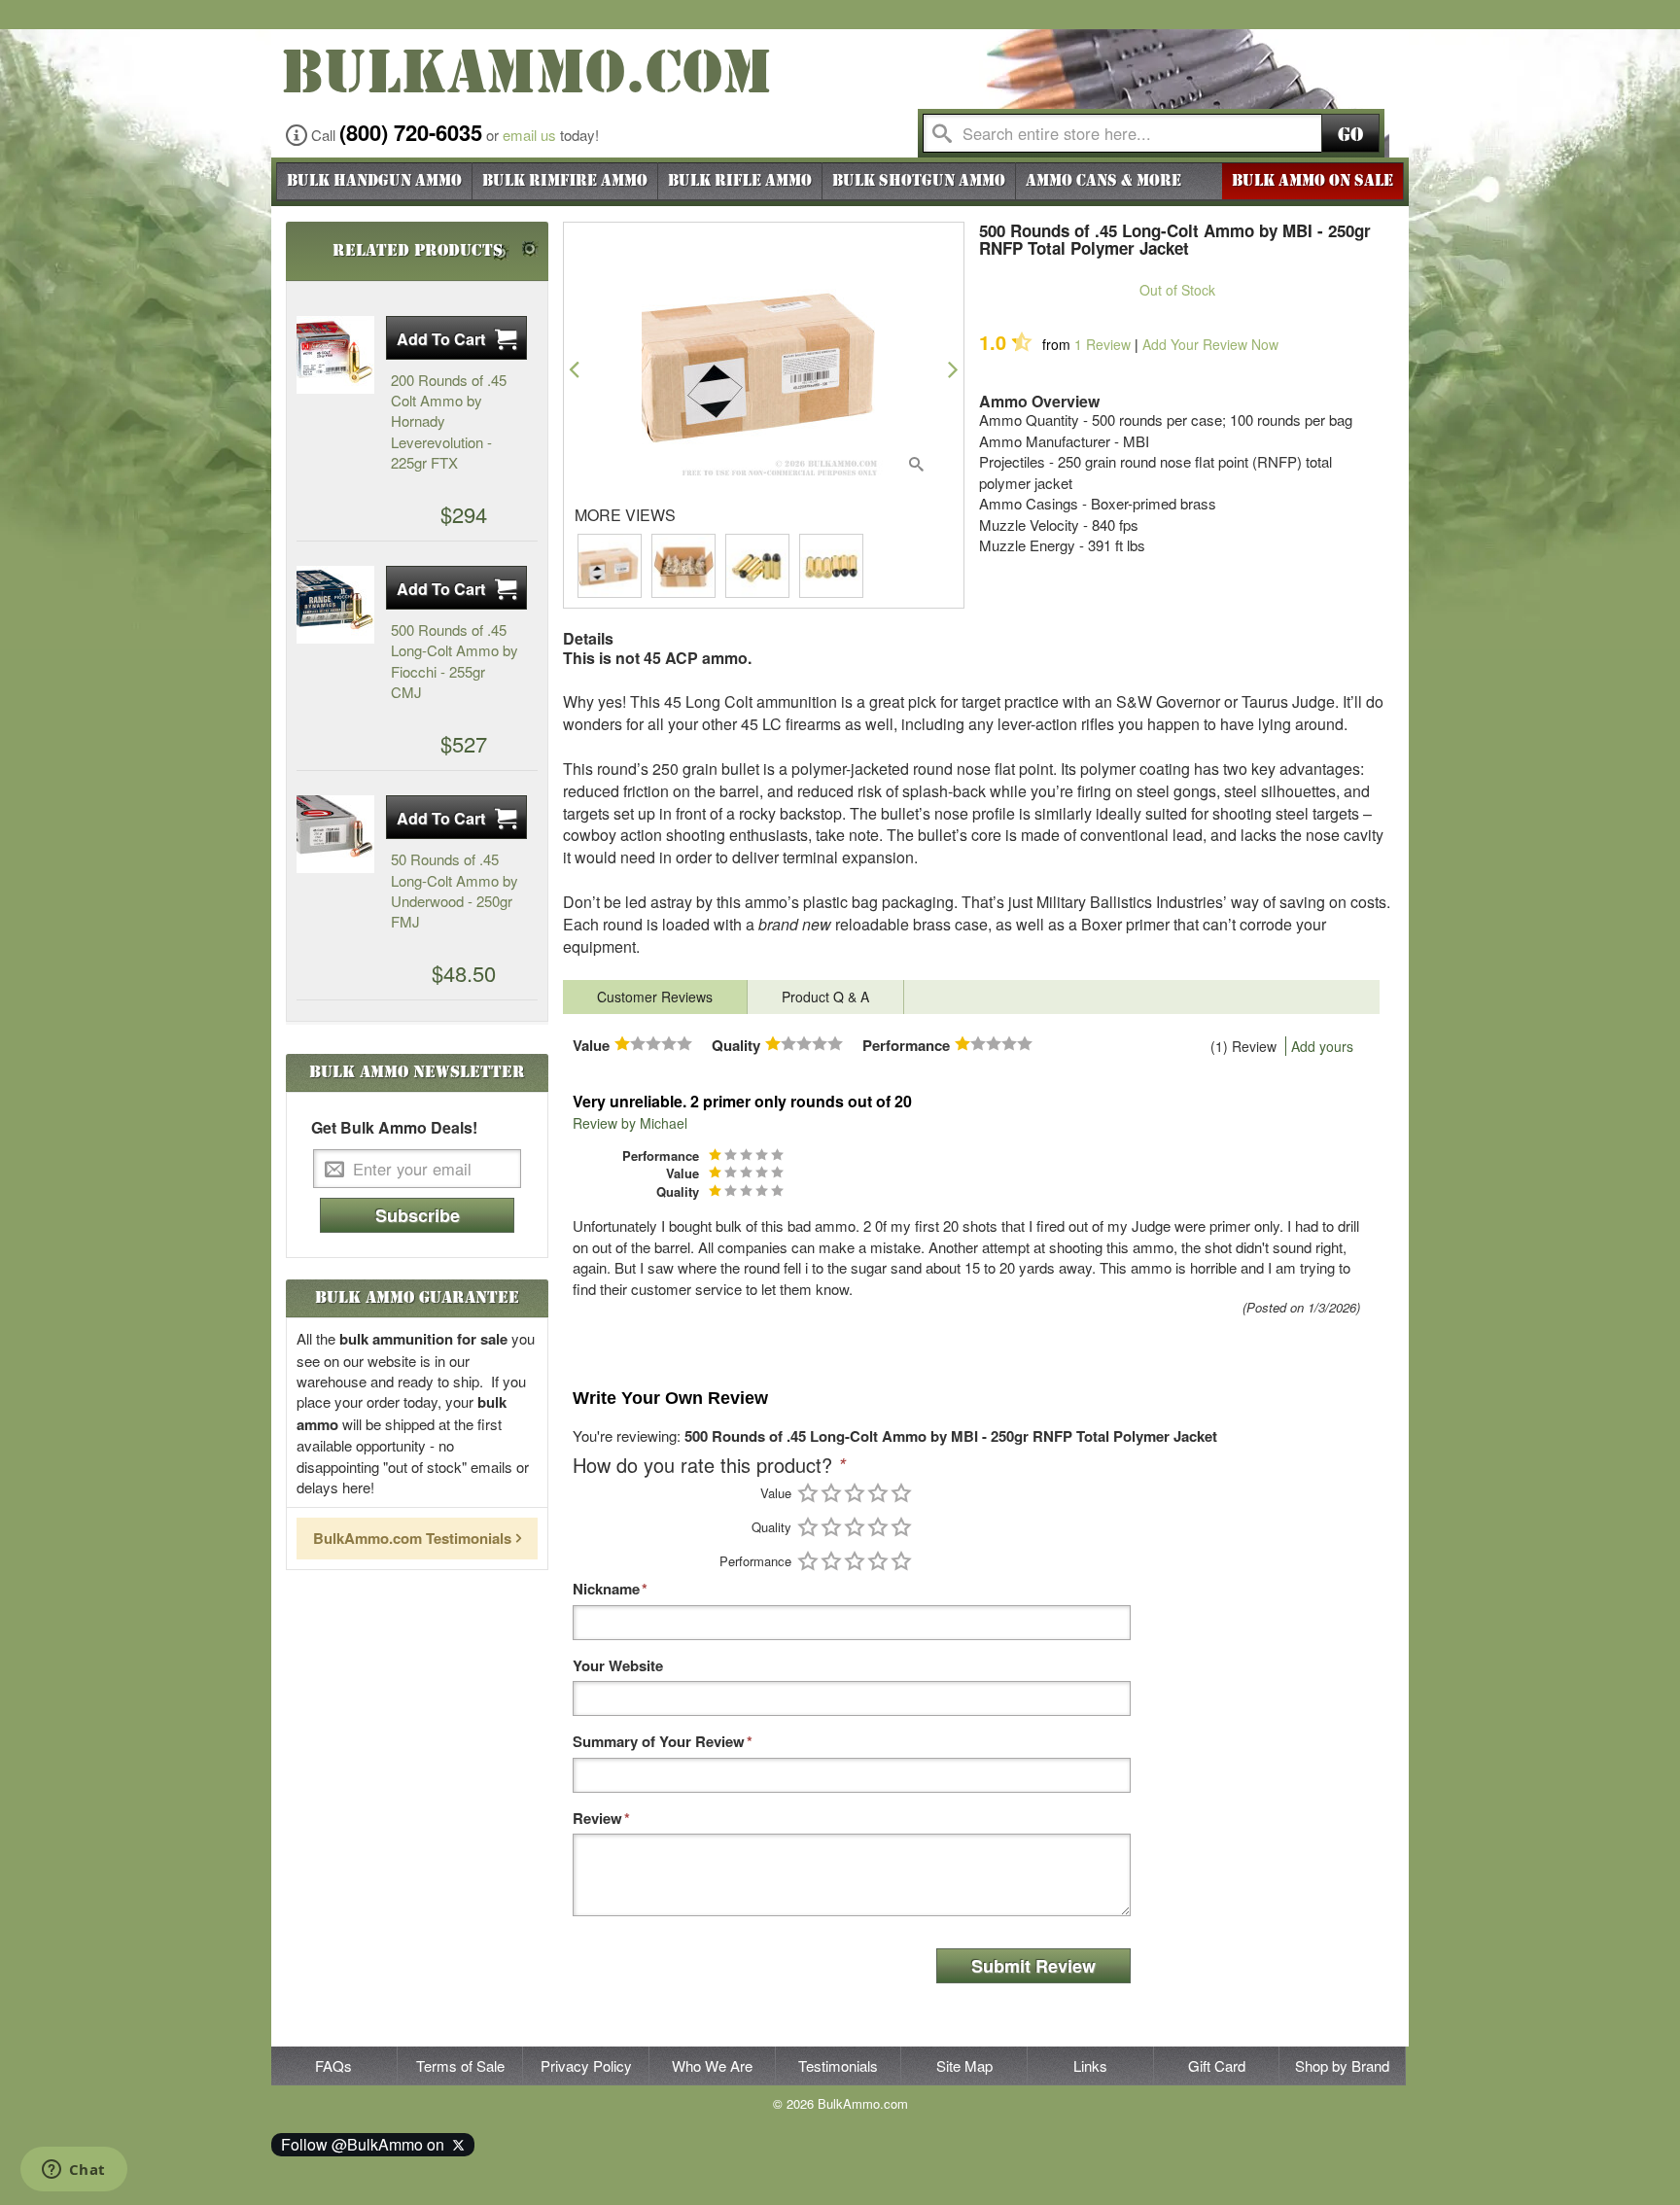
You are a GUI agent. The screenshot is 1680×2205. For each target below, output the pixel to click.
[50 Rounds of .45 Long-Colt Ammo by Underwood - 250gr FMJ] (335, 834)
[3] (855, 1493)
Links (1090, 2065)
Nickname (606, 1589)
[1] (808, 1493)
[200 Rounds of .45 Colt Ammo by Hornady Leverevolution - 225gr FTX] (335, 355)
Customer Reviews (655, 997)
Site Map (964, 2065)
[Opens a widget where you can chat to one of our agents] (73, 2171)
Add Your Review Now (1210, 344)
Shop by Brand (1342, 2065)
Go (1350, 135)
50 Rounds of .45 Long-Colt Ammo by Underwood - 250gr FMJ (455, 890)
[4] (878, 1493)
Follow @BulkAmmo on (367, 2144)
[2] (831, 1493)
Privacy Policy (586, 2065)
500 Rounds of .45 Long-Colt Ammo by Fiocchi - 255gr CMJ (455, 661)
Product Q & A (825, 997)
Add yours (1322, 1046)
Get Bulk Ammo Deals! (394, 1128)
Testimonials (838, 2065)
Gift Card (1217, 2065)
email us (529, 135)
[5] (901, 1493)
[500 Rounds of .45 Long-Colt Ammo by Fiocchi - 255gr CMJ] (335, 605)
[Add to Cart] (456, 338)
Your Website (618, 1666)
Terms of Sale (460, 2065)
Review (1102, 344)
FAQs (333, 2065)
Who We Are (712, 2065)
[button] (574, 369)
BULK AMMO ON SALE (1312, 181)
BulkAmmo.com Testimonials (412, 1538)
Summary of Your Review (659, 1742)
